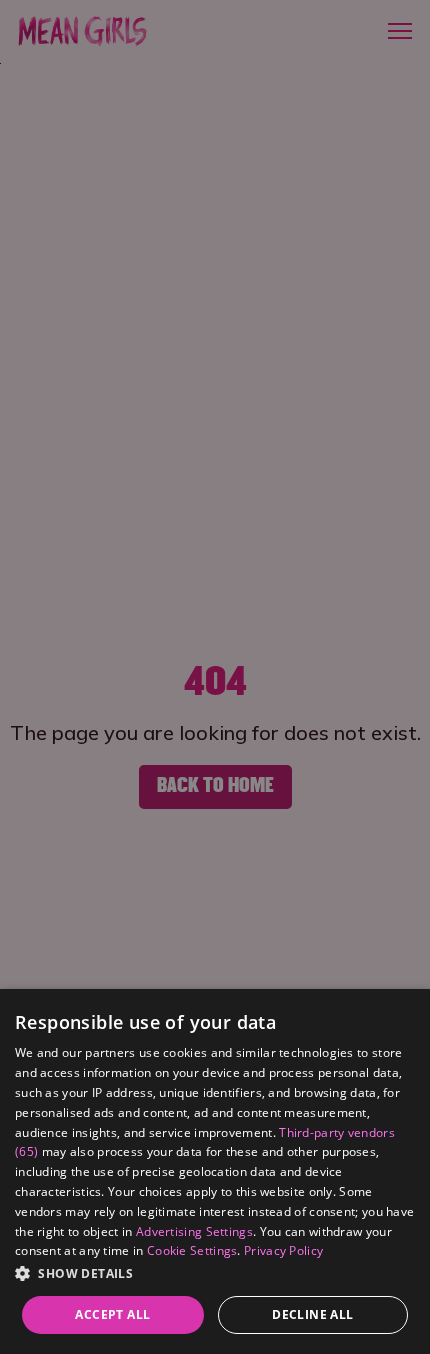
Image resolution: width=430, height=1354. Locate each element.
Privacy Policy (283, 1250)
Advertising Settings (194, 1231)
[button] (215, 1274)
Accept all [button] (112, 1314)
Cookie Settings (192, 1250)
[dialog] (215, 1171)
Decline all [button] (312, 1314)
